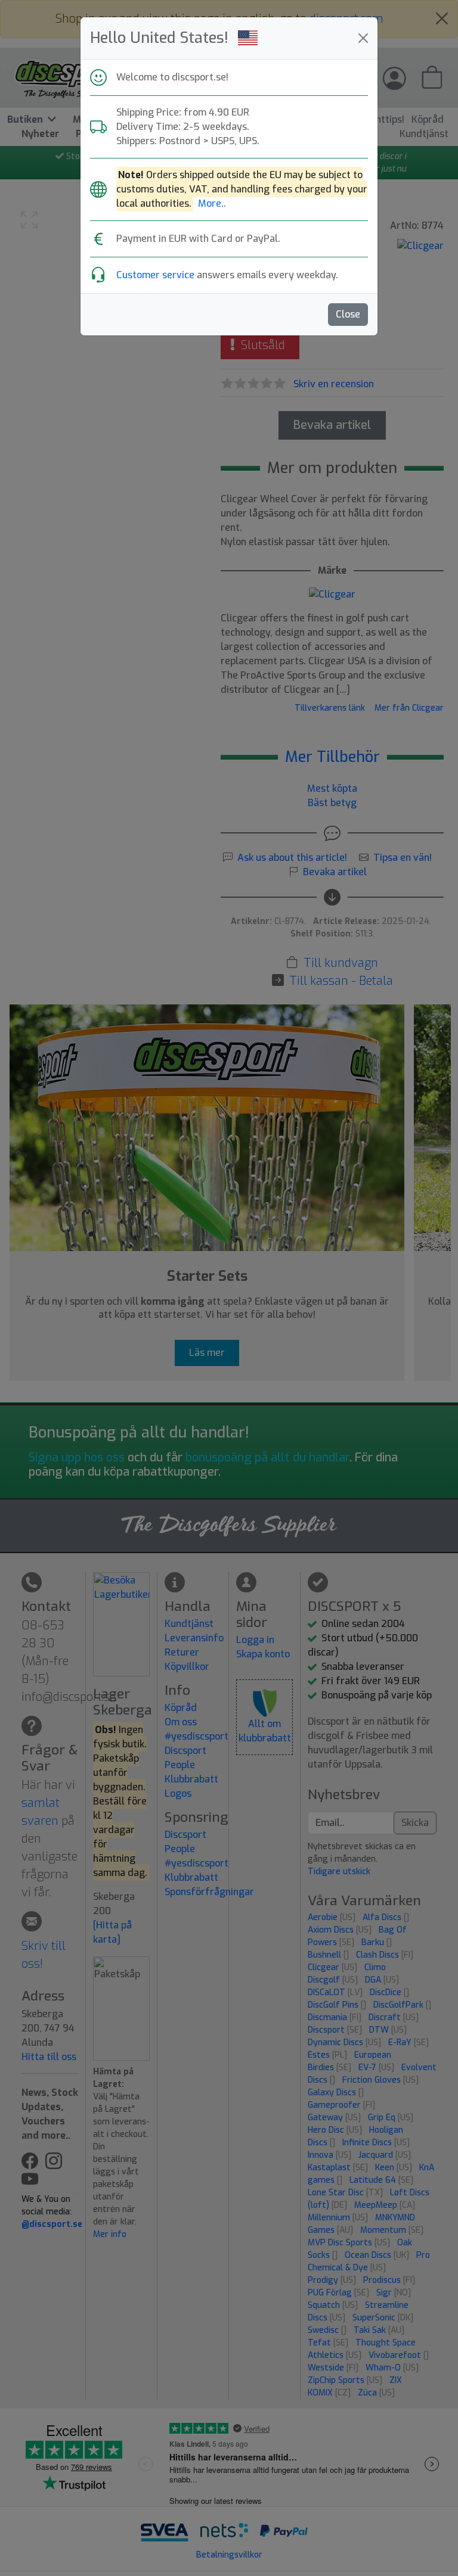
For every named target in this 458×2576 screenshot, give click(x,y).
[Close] (363, 38)
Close (348, 314)
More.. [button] (212, 203)
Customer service (155, 275)
